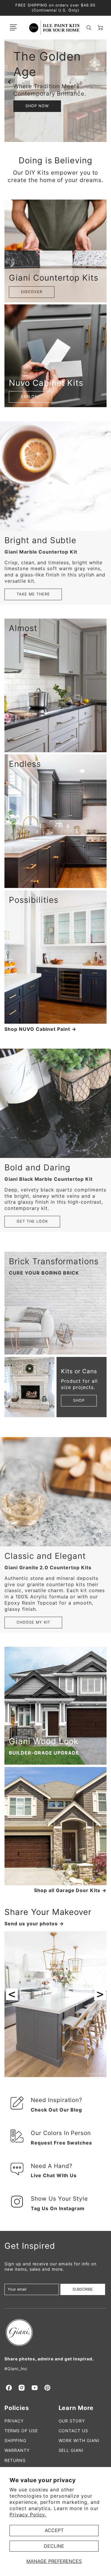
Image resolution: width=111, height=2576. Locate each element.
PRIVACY (14, 2421)
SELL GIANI (71, 2450)
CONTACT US (74, 2431)
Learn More (76, 2408)
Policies (17, 2408)
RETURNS (15, 2460)
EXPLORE (30, 397)
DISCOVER (32, 292)
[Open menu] (13, 28)
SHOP (79, 1400)
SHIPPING (15, 2440)
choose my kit (33, 1622)
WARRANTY (17, 2450)
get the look (32, 1221)
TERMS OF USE (21, 2431)
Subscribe (83, 2289)
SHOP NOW (37, 106)
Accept (54, 2530)
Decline (54, 2546)
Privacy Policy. (28, 2515)
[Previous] (10, 82)
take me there (33, 594)
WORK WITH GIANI (79, 2440)
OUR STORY (72, 2421)
